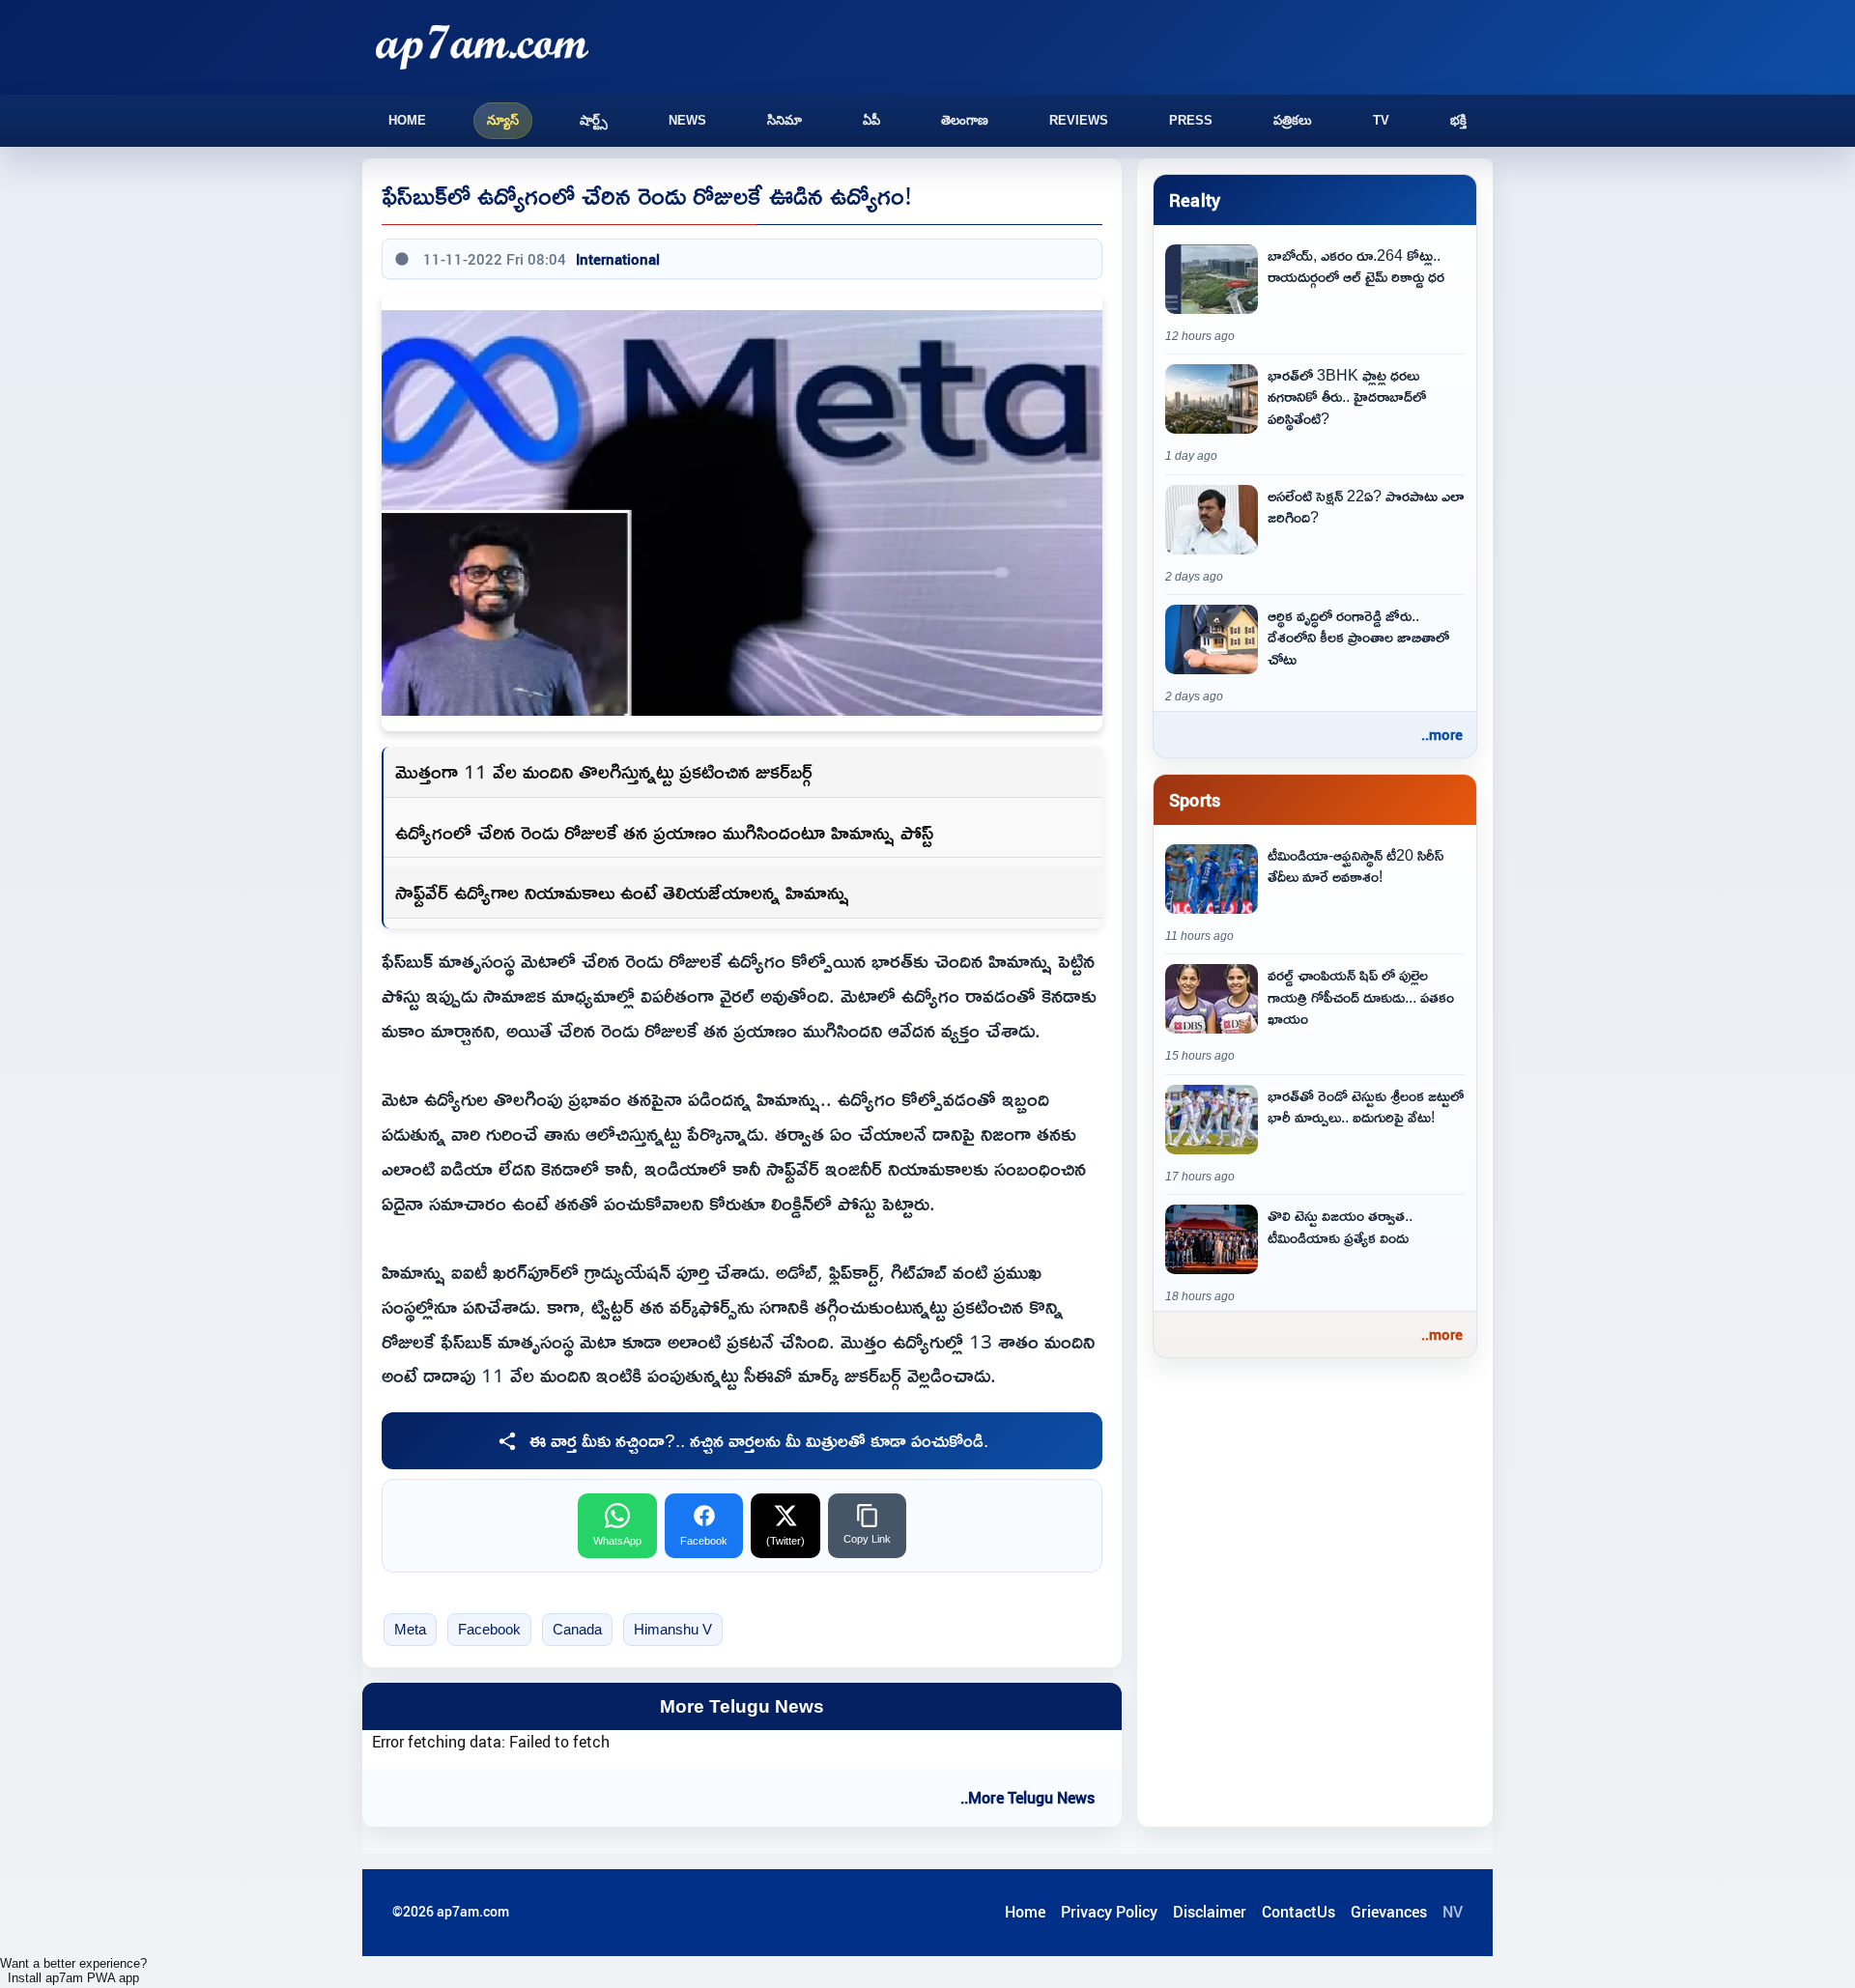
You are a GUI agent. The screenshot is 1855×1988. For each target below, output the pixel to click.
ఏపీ (871, 120)
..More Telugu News (1027, 1798)
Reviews (1079, 120)
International (618, 259)
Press (1191, 120)
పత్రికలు (1293, 120)
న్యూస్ (503, 120)
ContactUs (1298, 1912)
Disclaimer (1210, 1912)
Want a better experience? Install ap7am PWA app (73, 1971)
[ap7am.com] (482, 47)
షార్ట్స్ (594, 120)
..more (1442, 734)
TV (1381, 120)
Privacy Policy (1109, 1912)
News (687, 120)
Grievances (1389, 1912)
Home (407, 120)
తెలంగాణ (965, 120)
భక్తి (1458, 120)
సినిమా (785, 120)
